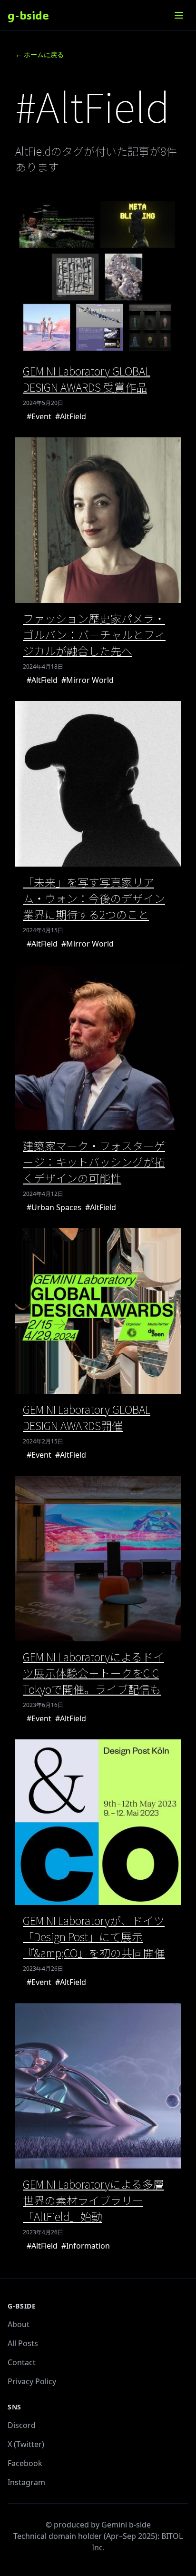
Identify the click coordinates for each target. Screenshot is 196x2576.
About (19, 2324)
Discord (22, 2425)
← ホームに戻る (39, 54)
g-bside (28, 15)
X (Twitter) (26, 2444)
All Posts (23, 2343)
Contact (22, 2362)
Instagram (26, 2482)
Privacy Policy (32, 2381)
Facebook (25, 2463)
